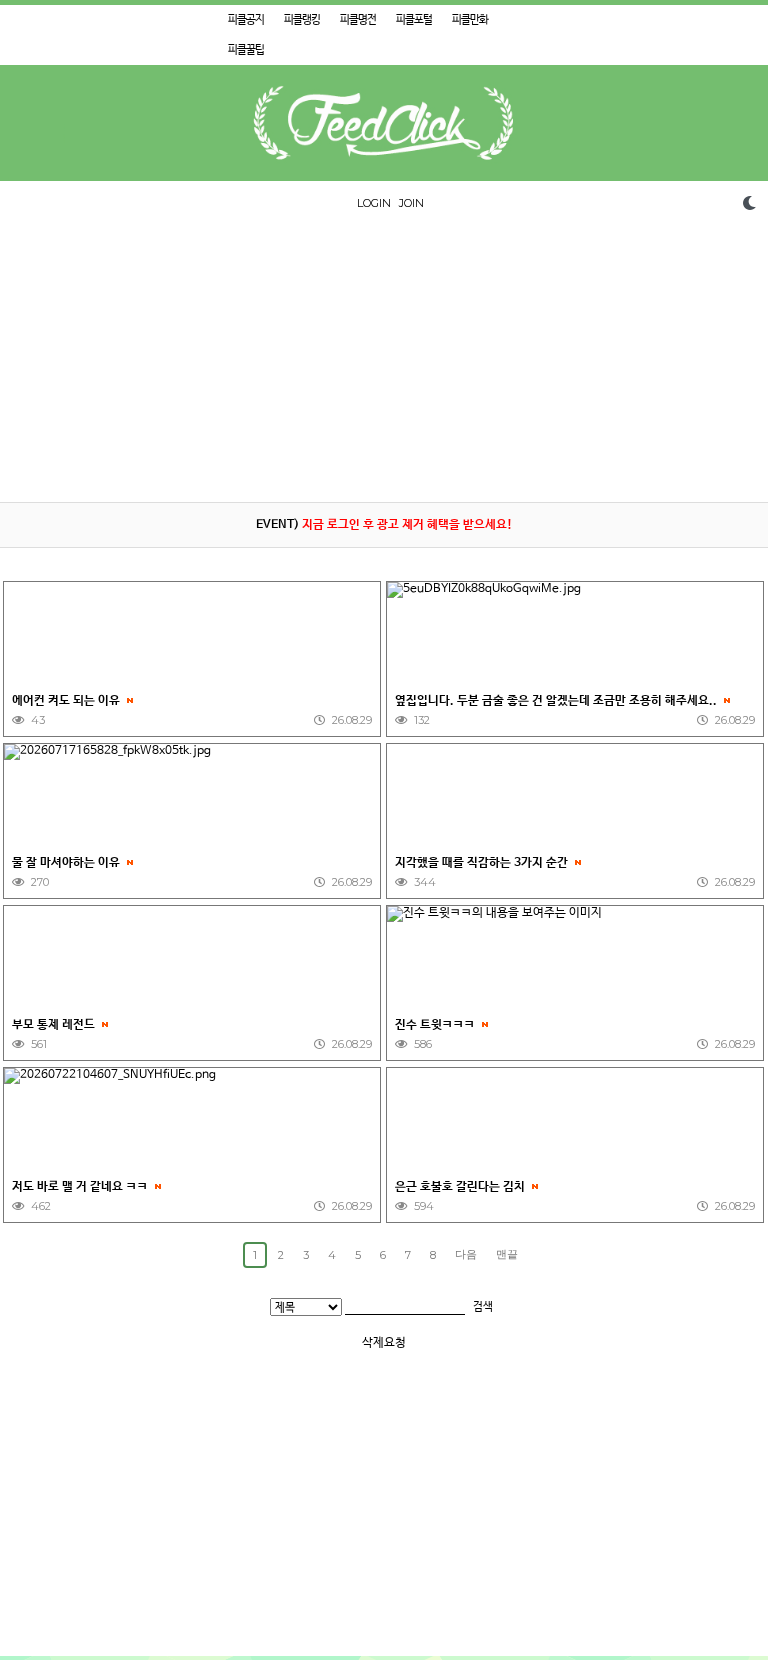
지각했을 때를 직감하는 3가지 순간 (483, 863)
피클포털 (414, 20)
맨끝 (507, 1254)
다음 (466, 1254)
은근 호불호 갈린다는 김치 (461, 1187)
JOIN (411, 203)
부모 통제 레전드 (55, 1025)
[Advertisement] (384, 362)
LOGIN (374, 203)
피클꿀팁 (246, 50)
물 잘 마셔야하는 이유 (67, 863)
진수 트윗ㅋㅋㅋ (436, 1025)
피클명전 (358, 20)
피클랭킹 (302, 20)
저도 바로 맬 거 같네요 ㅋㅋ (81, 1187)
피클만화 (470, 20)
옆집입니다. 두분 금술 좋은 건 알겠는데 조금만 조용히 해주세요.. (557, 701)
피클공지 (246, 20)
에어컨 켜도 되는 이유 (67, 701)
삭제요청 (384, 1343)
